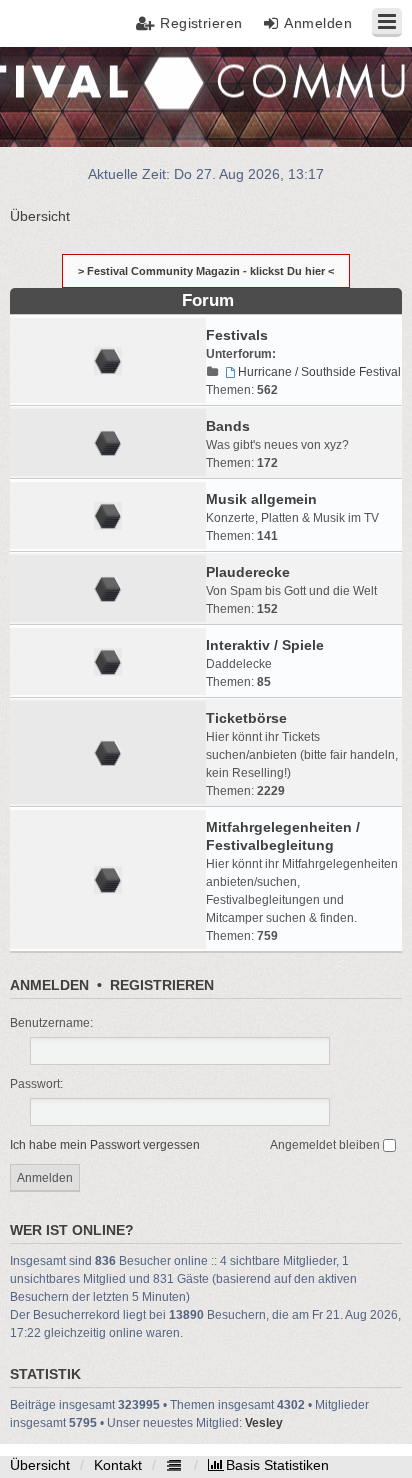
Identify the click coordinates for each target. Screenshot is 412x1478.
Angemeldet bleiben (326, 1145)
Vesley (264, 1423)
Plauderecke (248, 572)
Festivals (237, 335)
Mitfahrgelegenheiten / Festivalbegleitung (283, 836)
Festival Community (73, 95)
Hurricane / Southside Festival (319, 372)
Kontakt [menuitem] (118, 1465)
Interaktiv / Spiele (265, 645)
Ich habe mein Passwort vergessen (105, 1145)
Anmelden (49, 985)
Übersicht (40, 1465)
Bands (228, 426)
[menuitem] (268, 1465)
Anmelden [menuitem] (318, 23)
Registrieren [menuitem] (201, 23)
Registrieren (162, 985)
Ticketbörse (246, 718)
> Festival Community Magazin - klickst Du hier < (206, 271)
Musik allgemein (261, 499)
